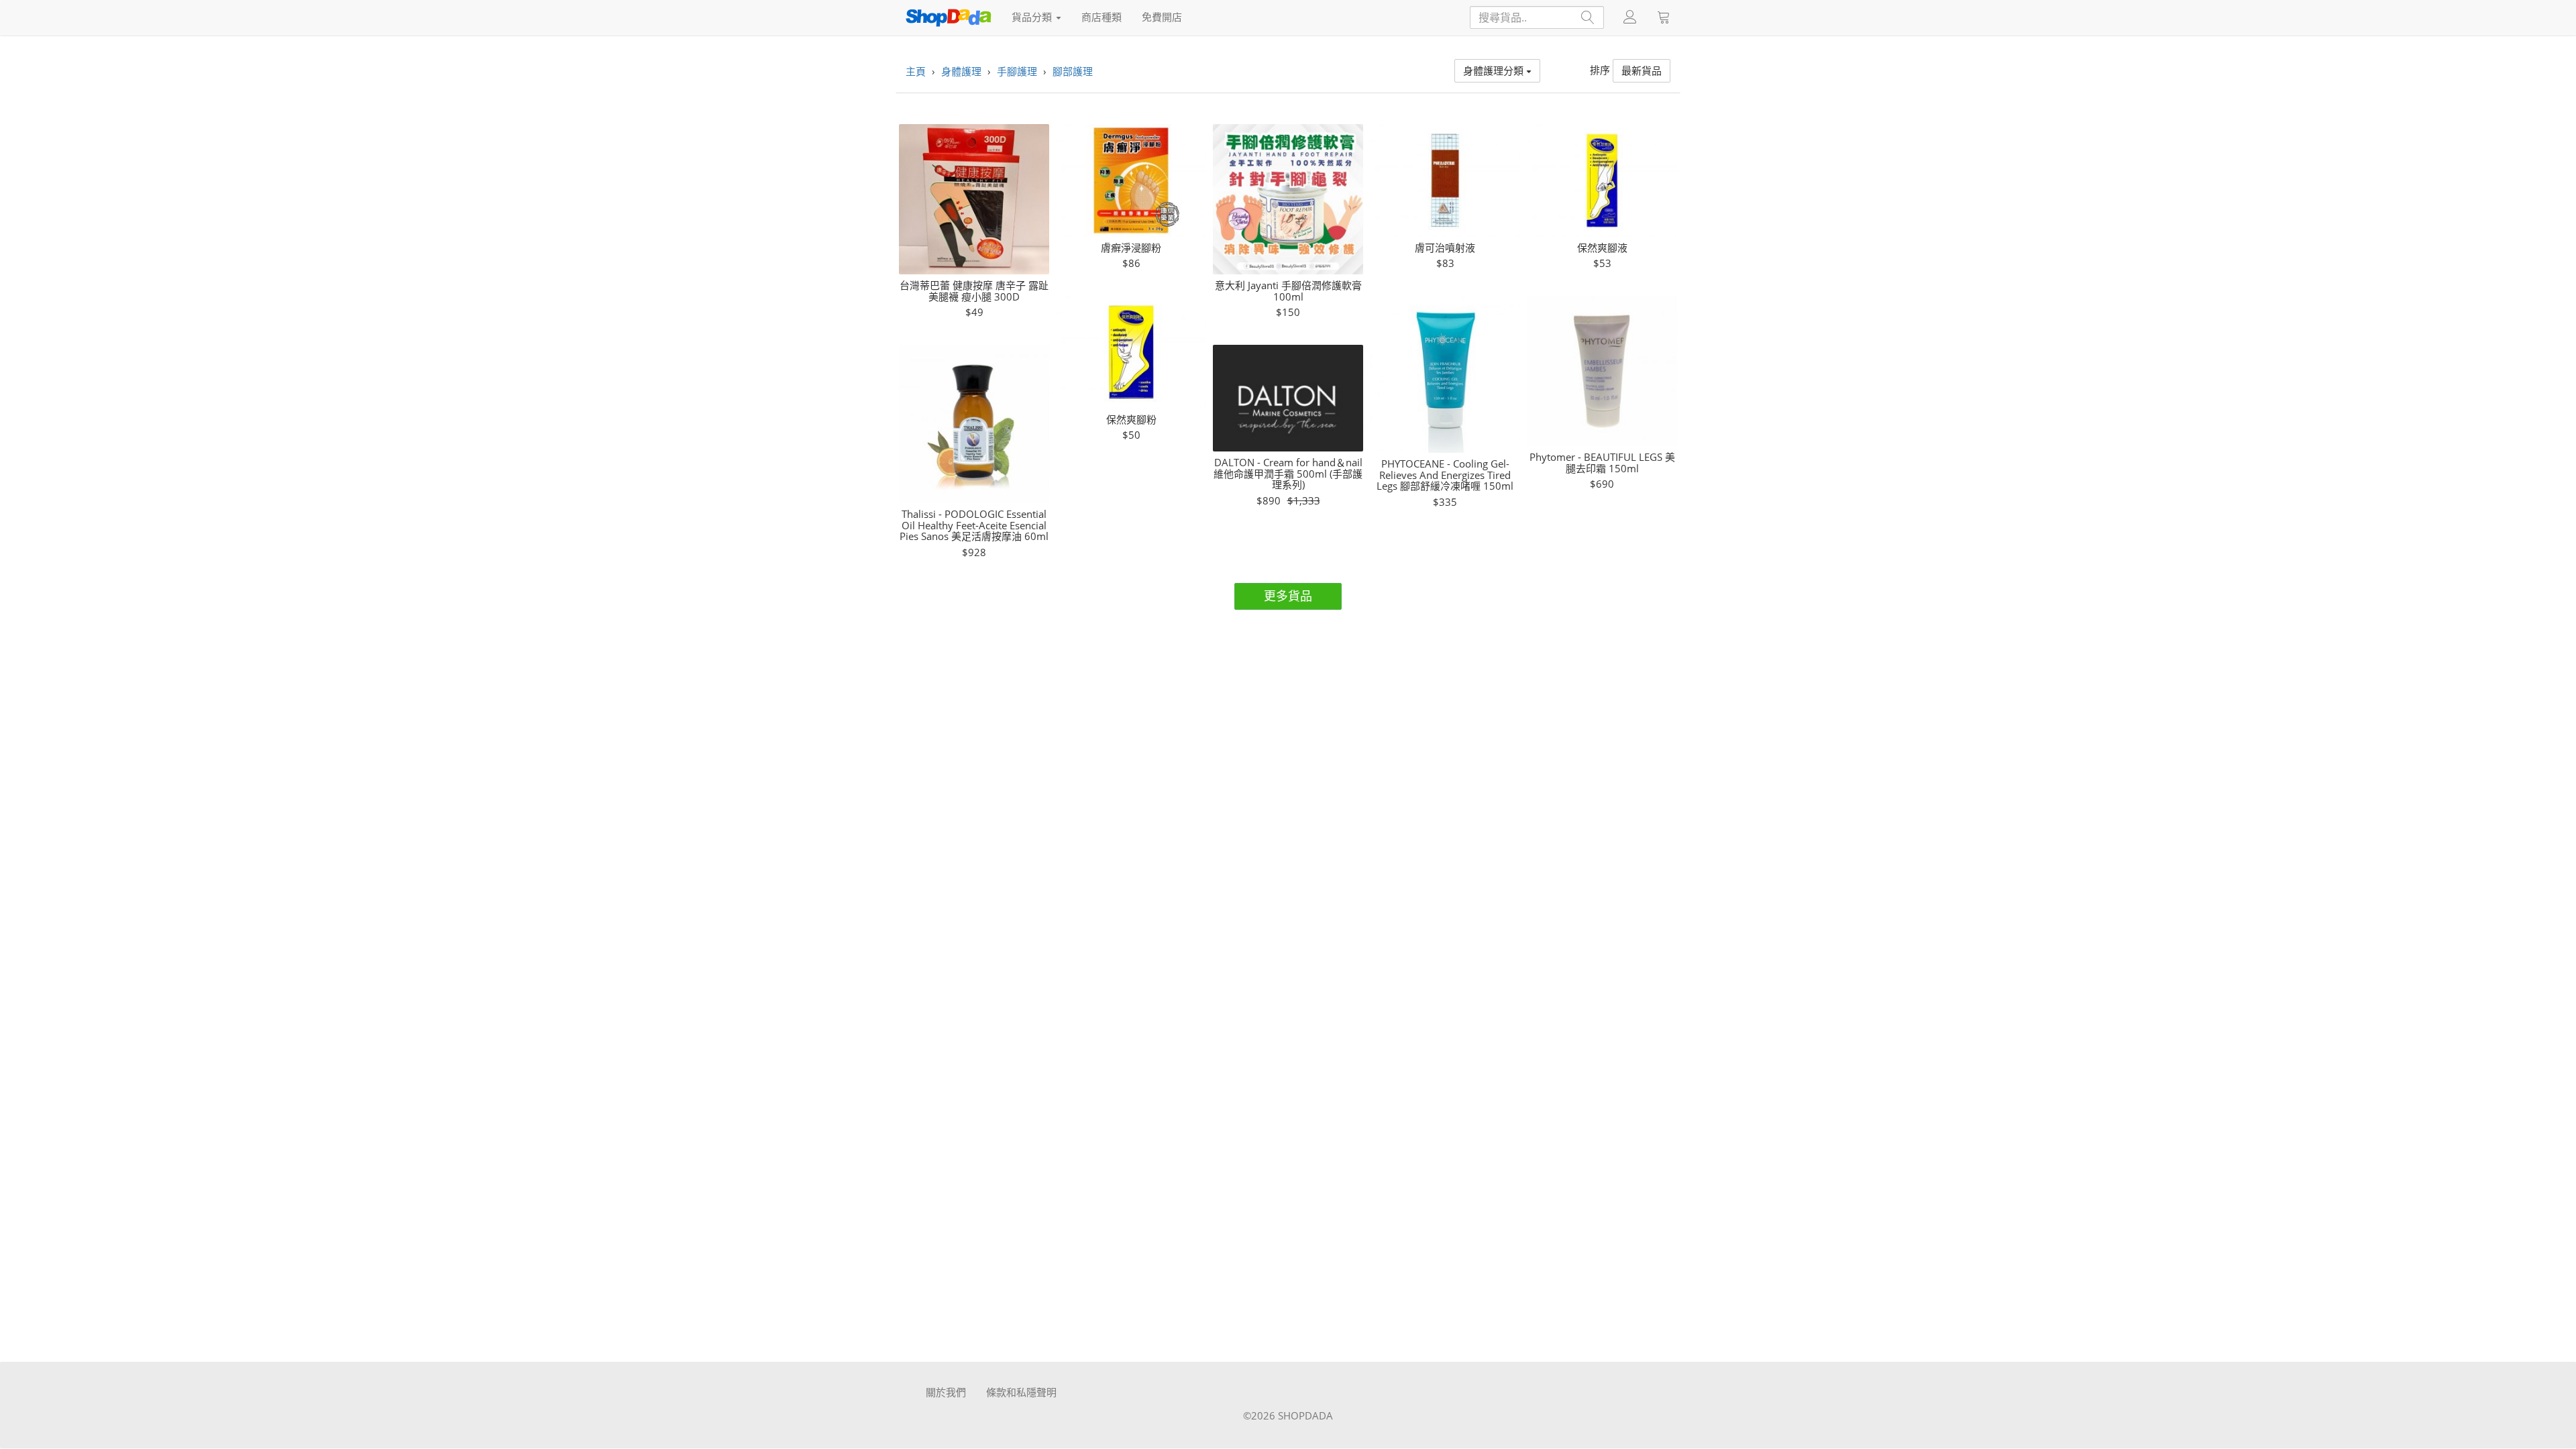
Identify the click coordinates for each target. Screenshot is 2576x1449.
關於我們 (946, 1392)
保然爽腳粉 (1131, 420)
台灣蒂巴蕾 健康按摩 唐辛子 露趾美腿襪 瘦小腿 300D (974, 291)
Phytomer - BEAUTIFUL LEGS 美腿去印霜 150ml (1602, 463)
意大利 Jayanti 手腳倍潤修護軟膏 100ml (1288, 291)
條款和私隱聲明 (1021, 1392)
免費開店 (1162, 17)
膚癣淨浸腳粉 (1131, 248)
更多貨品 (1288, 596)
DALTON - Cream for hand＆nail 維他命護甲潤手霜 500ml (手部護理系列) (1288, 474)
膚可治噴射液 (1445, 248)
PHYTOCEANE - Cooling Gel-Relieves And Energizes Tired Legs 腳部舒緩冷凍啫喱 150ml (1445, 475)
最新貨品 (1642, 70)
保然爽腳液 (1602, 248)
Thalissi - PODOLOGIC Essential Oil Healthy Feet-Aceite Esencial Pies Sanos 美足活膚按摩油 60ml (974, 525)
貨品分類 (1033, 17)
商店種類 (1102, 17)
